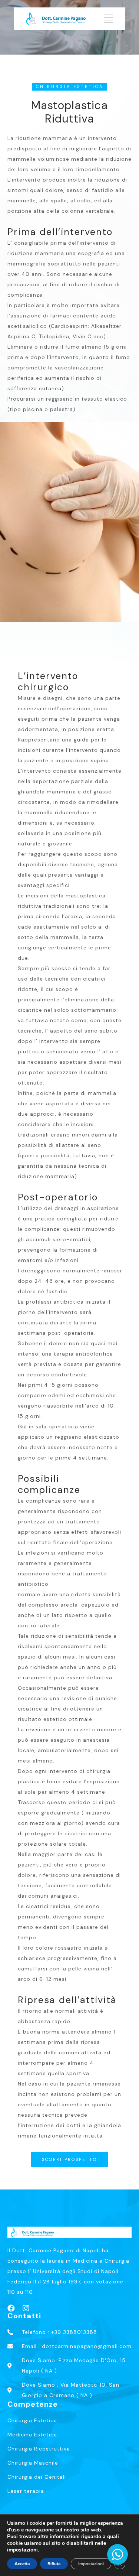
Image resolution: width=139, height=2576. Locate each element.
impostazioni (22, 2550)
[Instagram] (26, 2308)
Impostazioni (91, 2564)
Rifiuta (54, 2564)
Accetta (22, 2564)
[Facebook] (11, 2308)
